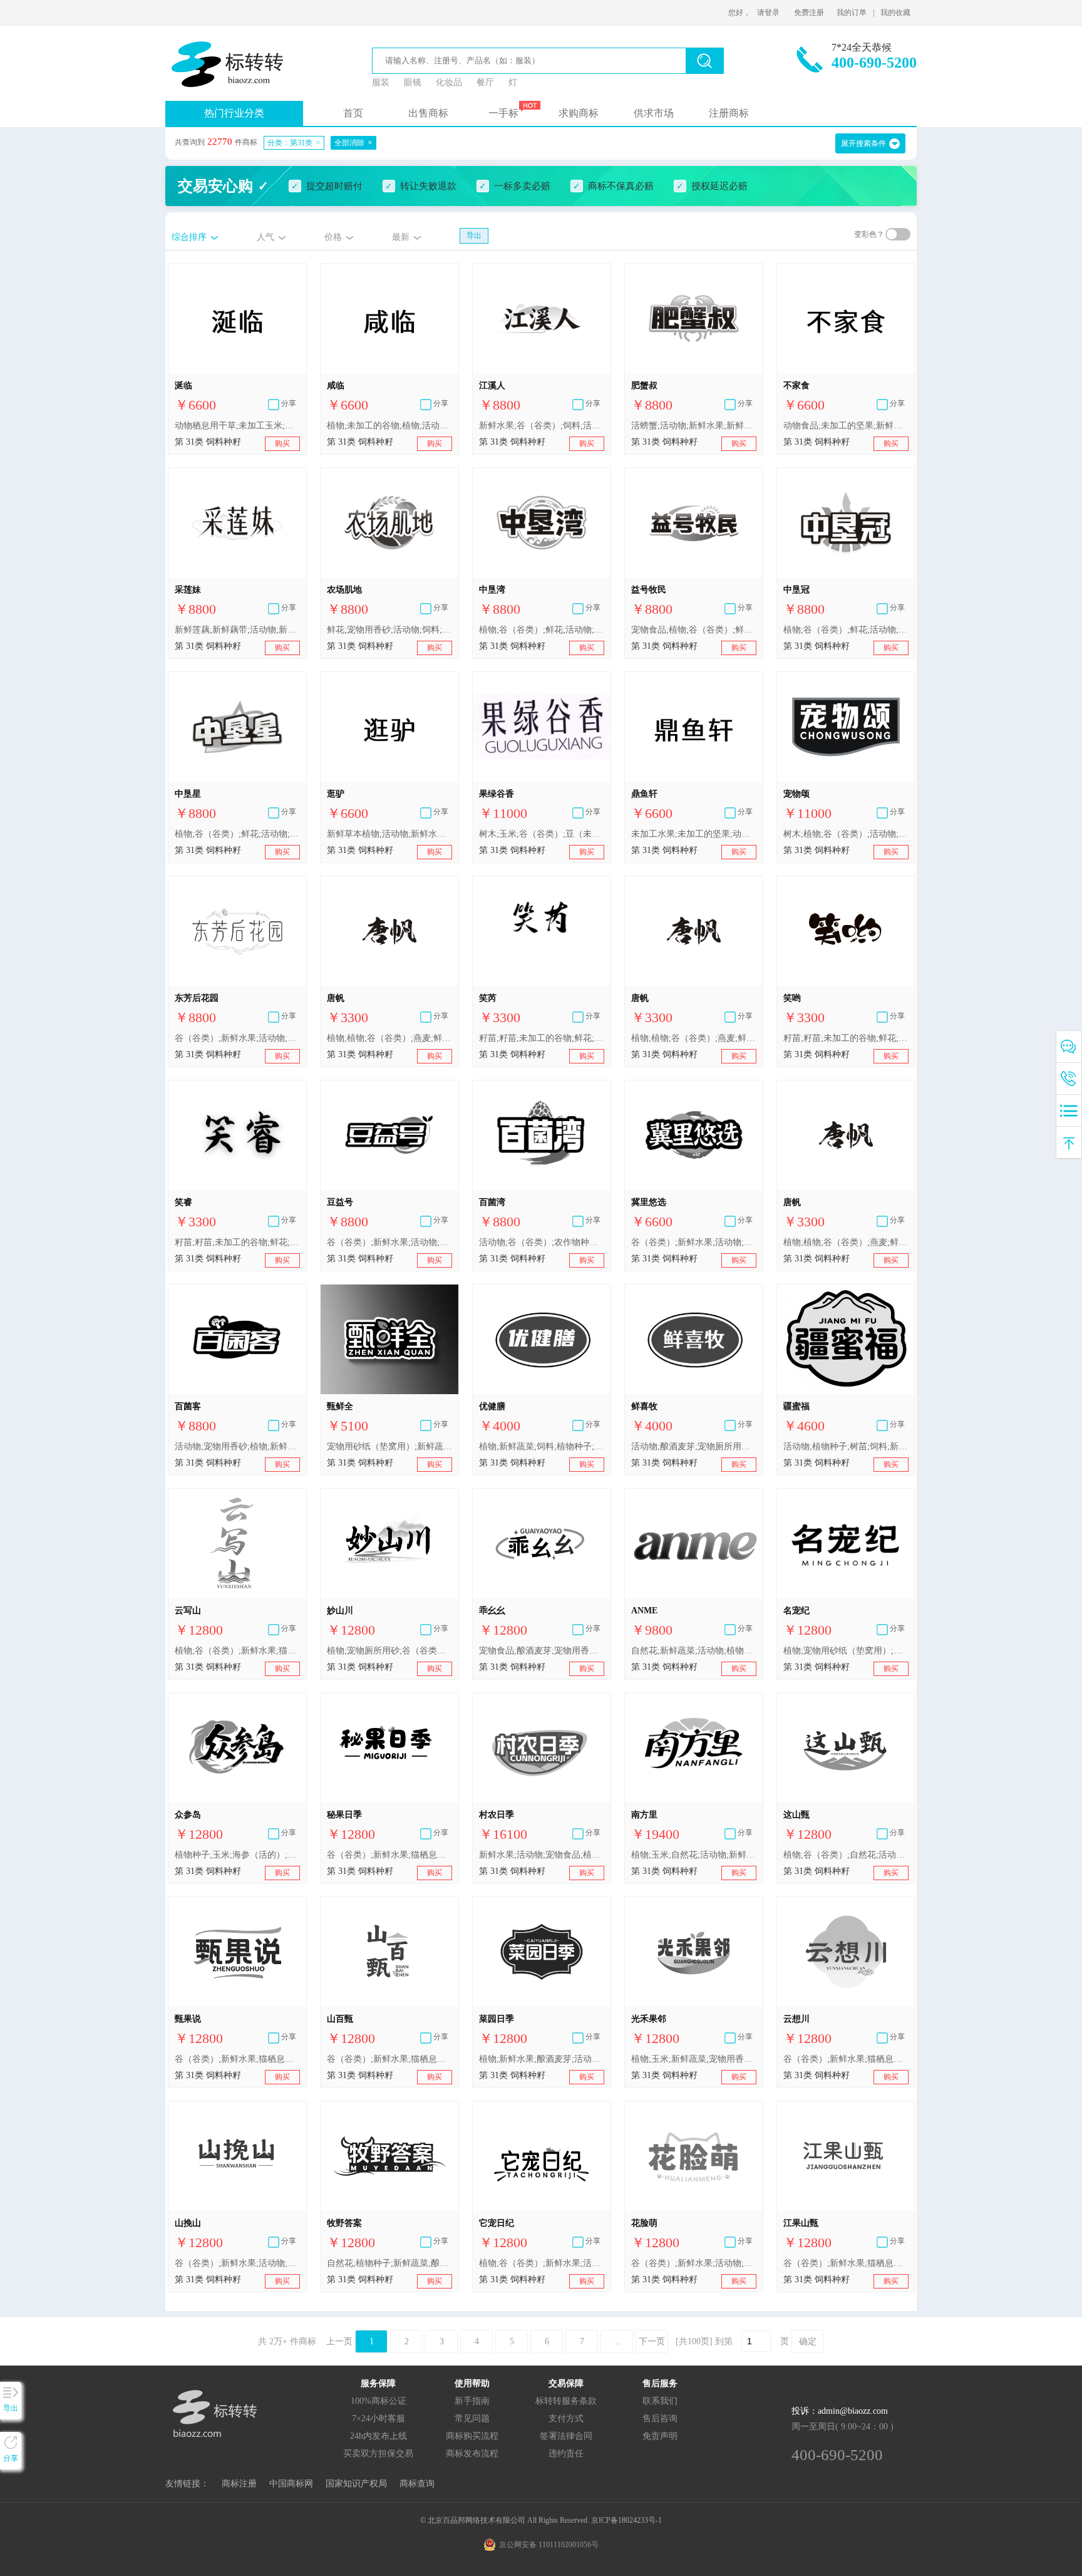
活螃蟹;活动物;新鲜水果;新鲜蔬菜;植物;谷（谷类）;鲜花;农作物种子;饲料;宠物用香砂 (694, 426)
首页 (353, 113)
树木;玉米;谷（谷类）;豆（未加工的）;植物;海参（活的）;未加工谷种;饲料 (542, 834)
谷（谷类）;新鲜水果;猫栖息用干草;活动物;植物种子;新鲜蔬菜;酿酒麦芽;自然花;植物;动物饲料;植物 (389, 1855)
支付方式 (566, 2418)
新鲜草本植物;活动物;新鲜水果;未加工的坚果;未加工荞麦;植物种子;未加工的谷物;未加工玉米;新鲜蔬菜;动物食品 (389, 834)
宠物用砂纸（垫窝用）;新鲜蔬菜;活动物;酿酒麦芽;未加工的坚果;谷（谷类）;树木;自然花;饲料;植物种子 (389, 1446)
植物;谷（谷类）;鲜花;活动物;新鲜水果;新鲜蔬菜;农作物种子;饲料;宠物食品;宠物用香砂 (542, 630)
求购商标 (579, 113)
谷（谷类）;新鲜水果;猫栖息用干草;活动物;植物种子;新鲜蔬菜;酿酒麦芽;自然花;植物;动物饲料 (237, 2059)
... (617, 2341)
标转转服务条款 (566, 2401)
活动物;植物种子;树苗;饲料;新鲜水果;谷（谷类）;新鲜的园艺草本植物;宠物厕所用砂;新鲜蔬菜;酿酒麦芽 (846, 1446)
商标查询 (417, 2484)
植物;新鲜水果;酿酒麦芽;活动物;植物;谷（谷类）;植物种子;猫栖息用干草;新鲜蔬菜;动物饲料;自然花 (542, 2059)
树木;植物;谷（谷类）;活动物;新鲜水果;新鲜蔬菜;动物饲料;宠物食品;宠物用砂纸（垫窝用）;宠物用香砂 (846, 834)
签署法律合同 (566, 2436)
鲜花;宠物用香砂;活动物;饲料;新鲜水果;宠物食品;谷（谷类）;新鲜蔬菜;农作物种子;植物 (389, 630)
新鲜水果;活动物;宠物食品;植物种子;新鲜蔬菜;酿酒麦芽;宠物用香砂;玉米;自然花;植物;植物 (542, 1855)
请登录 (768, 13)
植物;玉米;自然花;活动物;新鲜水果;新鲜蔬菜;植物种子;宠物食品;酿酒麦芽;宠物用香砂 (694, 1855)
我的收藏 (895, 13)
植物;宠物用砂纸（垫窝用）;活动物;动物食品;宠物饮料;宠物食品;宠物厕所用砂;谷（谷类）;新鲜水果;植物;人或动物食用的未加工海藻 (846, 1651)
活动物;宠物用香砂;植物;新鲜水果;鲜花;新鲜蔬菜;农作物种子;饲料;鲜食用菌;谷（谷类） (237, 1446)
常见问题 (472, 2418)
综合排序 (189, 237)
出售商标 (428, 113)
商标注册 (239, 2484)
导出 (474, 235)
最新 (401, 237)
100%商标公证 (379, 2401)
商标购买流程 (472, 2436)
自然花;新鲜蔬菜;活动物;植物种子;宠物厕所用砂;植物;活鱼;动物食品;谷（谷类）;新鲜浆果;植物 (694, 1651)
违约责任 (566, 2454)
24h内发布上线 (379, 2436)
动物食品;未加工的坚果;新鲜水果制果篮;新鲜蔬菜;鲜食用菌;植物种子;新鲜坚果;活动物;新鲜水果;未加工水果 (846, 426)
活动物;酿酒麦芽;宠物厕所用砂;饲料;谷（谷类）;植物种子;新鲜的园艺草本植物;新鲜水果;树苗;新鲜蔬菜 (694, 1446)
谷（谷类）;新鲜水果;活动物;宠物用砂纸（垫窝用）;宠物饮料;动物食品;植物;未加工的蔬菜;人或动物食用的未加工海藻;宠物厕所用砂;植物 (694, 2263)
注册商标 (729, 113)
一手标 (503, 113)
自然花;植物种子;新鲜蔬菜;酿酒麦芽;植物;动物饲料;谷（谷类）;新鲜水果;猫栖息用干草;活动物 (389, 2263)
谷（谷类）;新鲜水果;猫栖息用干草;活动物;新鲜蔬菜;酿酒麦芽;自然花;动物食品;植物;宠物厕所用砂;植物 (389, 2059)
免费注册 (809, 13)
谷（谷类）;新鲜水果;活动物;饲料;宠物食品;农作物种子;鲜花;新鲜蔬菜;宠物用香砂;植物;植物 (237, 1038)
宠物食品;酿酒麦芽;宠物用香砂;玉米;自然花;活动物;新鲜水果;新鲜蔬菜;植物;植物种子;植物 (542, 1651)
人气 (265, 237)
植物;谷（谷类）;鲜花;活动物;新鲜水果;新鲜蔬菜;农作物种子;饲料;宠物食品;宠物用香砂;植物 (846, 630)
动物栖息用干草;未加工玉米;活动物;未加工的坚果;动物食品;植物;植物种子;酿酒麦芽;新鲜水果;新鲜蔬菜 (237, 426)
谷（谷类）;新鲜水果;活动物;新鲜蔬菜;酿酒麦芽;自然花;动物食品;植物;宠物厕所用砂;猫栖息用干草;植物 (237, 2263)
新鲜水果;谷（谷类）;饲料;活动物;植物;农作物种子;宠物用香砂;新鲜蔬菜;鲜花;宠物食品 (542, 426)
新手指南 (472, 2401)
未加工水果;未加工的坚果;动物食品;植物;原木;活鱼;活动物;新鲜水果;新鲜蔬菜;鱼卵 (694, 834)
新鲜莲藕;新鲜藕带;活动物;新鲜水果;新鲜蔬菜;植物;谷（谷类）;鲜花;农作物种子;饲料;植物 (237, 630)
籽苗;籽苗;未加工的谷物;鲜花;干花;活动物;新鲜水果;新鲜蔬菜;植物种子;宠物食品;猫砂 (542, 1038)
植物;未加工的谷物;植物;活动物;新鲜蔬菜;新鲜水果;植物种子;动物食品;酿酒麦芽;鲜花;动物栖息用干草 (389, 426)
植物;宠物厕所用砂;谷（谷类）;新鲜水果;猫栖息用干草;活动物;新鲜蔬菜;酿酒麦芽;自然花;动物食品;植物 (389, 1651)
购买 (282, 443)
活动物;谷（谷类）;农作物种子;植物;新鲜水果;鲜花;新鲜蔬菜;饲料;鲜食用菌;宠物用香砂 (542, 1242)
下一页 (652, 2341)
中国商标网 (291, 2484)
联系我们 (660, 2401)
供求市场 (654, 113)
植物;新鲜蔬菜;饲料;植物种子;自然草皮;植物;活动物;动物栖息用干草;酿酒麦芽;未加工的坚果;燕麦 (542, 1446)
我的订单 (852, 13)
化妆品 (449, 82)
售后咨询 (660, 2418)
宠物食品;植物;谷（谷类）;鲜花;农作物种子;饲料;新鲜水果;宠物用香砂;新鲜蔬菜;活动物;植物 (694, 630)
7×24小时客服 (379, 2418)
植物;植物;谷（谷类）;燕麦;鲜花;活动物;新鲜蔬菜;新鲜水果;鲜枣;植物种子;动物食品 (389, 1038)
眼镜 (413, 82)
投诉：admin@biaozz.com (840, 2411)
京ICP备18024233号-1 (626, 2520)
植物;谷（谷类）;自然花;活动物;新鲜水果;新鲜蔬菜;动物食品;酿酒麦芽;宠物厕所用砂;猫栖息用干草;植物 (846, 1855)
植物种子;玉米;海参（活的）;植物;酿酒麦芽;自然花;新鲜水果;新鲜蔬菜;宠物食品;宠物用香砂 (237, 1855)
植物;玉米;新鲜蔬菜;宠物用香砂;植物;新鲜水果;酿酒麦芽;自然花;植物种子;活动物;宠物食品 (694, 2059)
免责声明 (660, 2436)
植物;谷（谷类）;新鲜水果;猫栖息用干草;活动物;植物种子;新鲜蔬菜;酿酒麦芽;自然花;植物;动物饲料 (237, 1651)
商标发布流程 (472, 2454)
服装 (381, 82)
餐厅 (485, 82)
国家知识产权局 (356, 2484)
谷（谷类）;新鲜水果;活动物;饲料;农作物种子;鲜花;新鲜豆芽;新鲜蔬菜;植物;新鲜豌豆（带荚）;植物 (389, 1242)
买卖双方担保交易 (378, 2454)
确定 (808, 2341)
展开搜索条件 (863, 143)
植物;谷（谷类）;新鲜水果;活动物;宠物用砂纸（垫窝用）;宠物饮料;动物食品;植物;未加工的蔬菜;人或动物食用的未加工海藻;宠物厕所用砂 (542, 2263)
